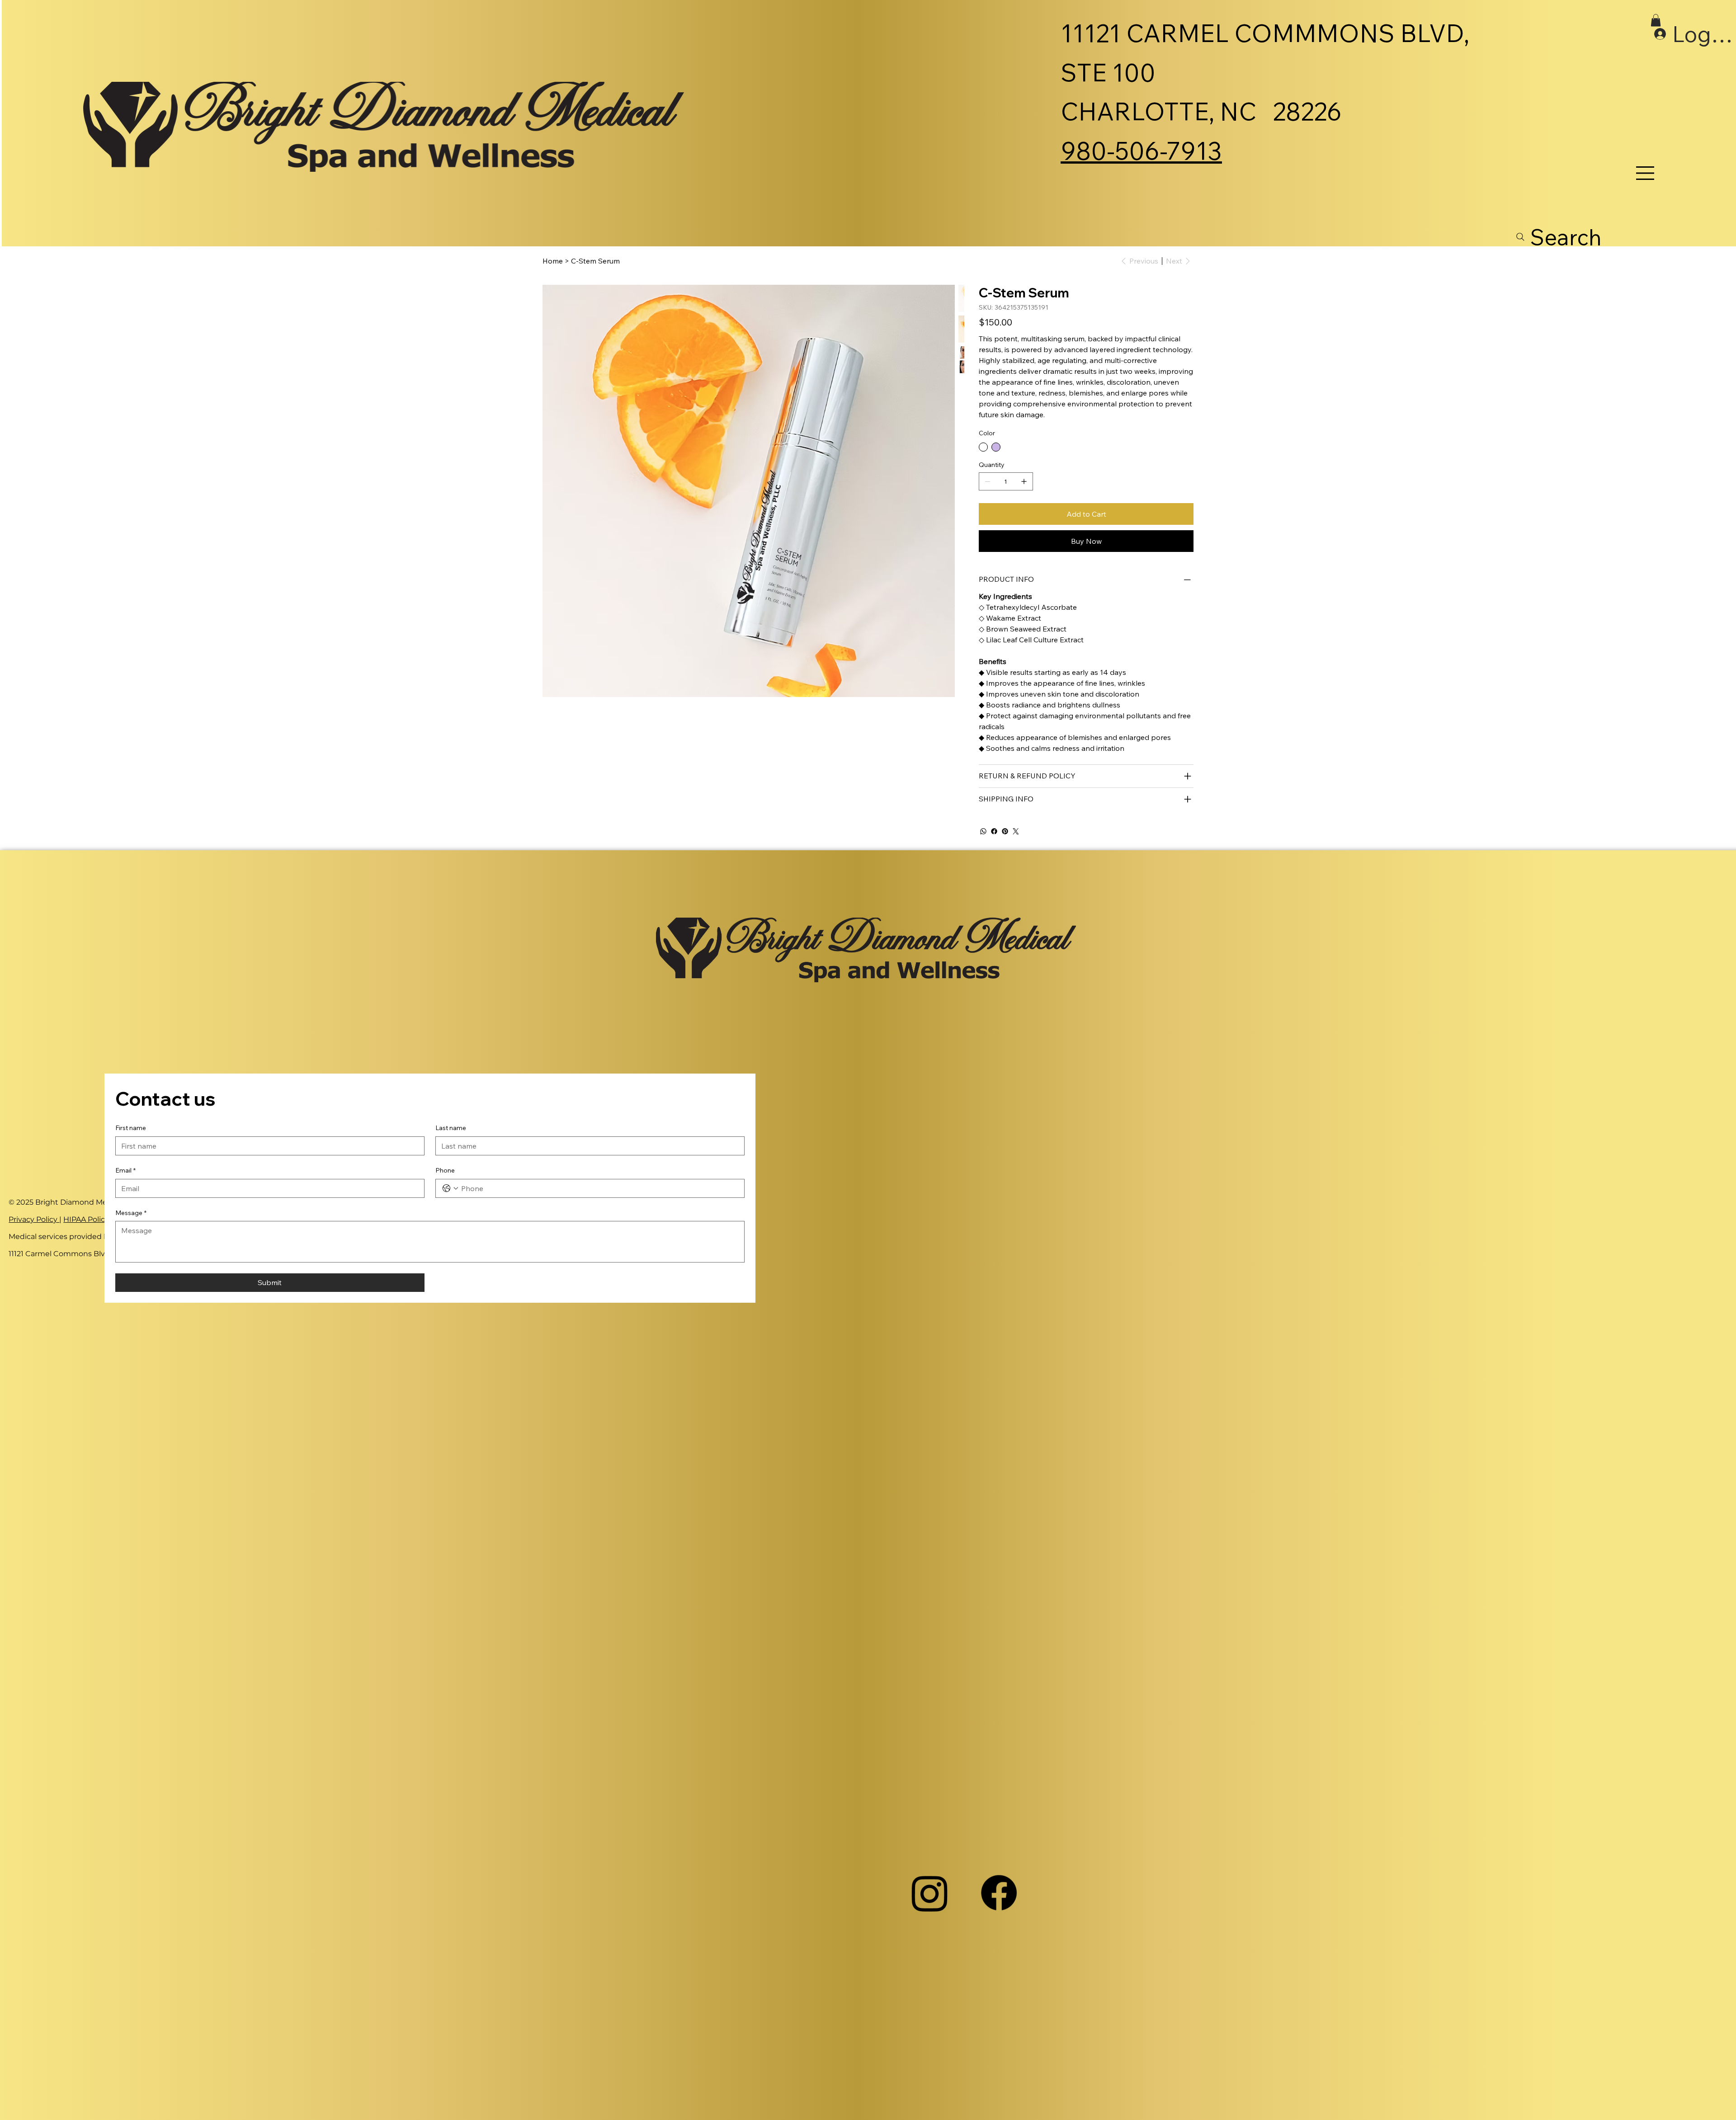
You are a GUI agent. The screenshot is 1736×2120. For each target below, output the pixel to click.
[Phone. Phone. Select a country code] (450, 1188)
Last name (451, 1128)
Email (125, 1170)
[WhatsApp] (983, 831)
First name (131, 1128)
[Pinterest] (1005, 831)
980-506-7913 (1141, 151)
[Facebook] (994, 831)
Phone (445, 1170)
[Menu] (1646, 173)
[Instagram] (930, 1893)
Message (131, 1213)
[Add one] (1024, 481)
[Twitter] (1016, 831)
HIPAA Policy (86, 1219)
